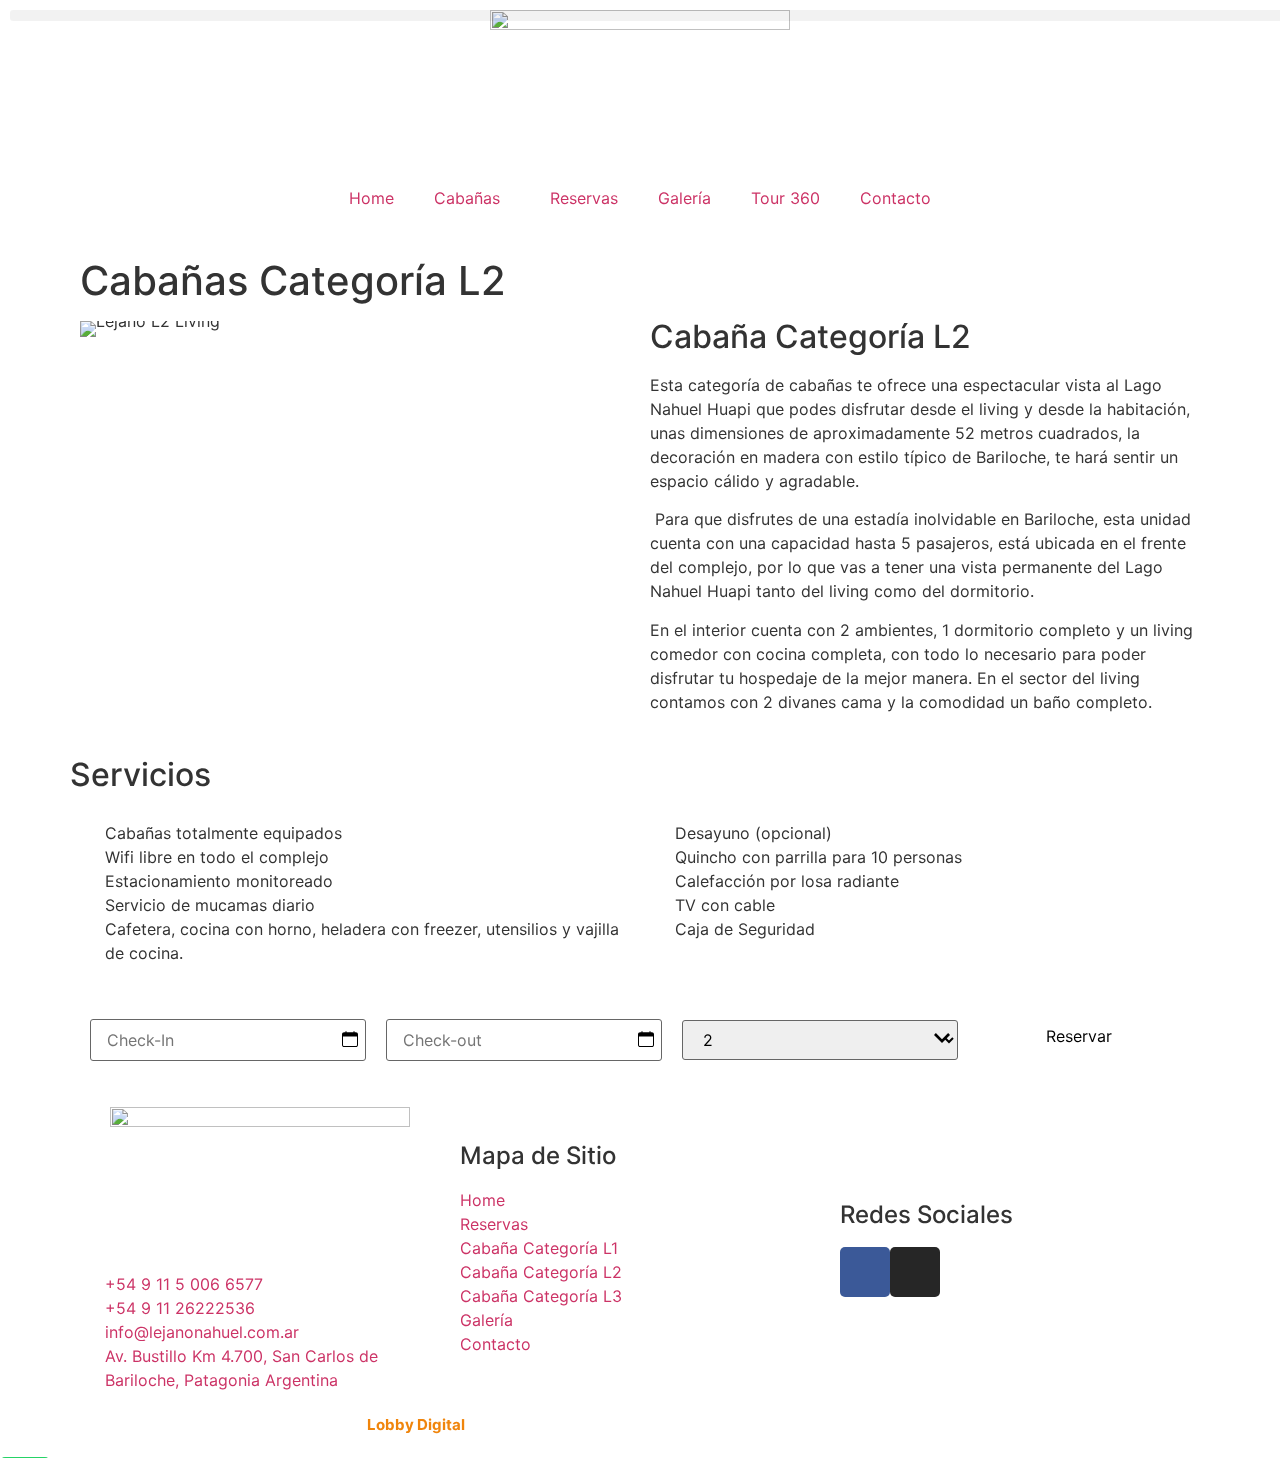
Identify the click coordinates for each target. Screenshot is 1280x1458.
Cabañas (467, 198)
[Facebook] (865, 1272)
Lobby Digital (416, 1424)
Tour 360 (785, 198)
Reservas (584, 198)
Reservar (1079, 1036)
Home (371, 198)
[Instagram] (915, 1272)
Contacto (895, 198)
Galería (684, 198)
